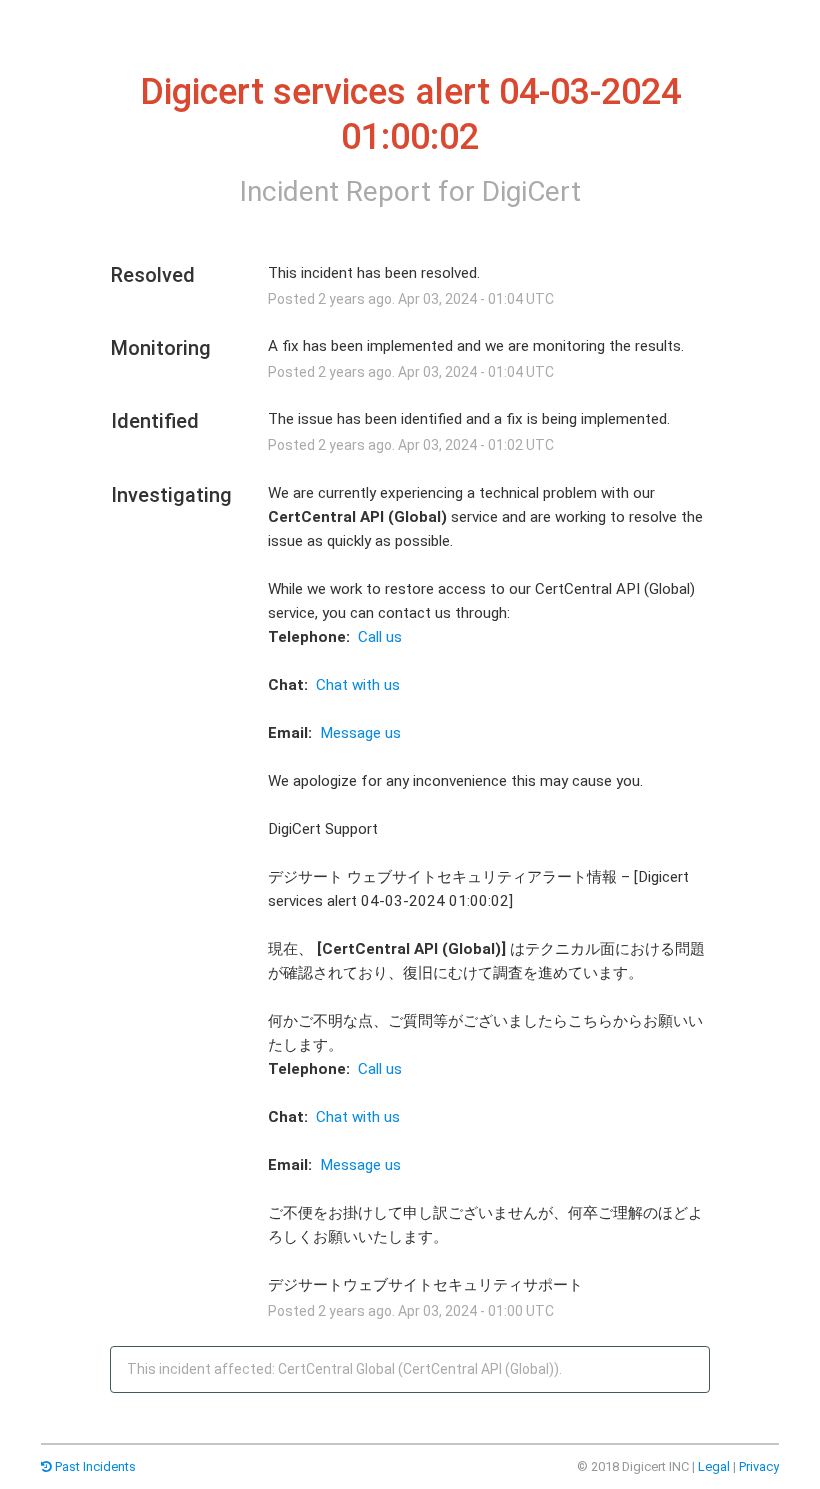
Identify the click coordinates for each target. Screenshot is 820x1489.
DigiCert (531, 191)
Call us (380, 637)
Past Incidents (94, 1466)
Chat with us (358, 685)
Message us (360, 733)
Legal (714, 1466)
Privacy (759, 1466)
